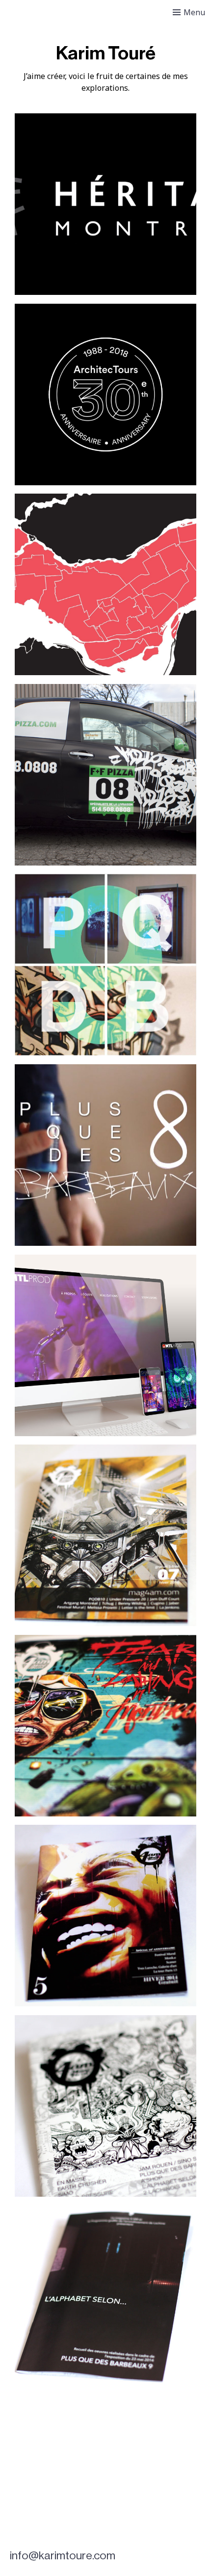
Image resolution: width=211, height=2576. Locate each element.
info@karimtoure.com (63, 2556)
